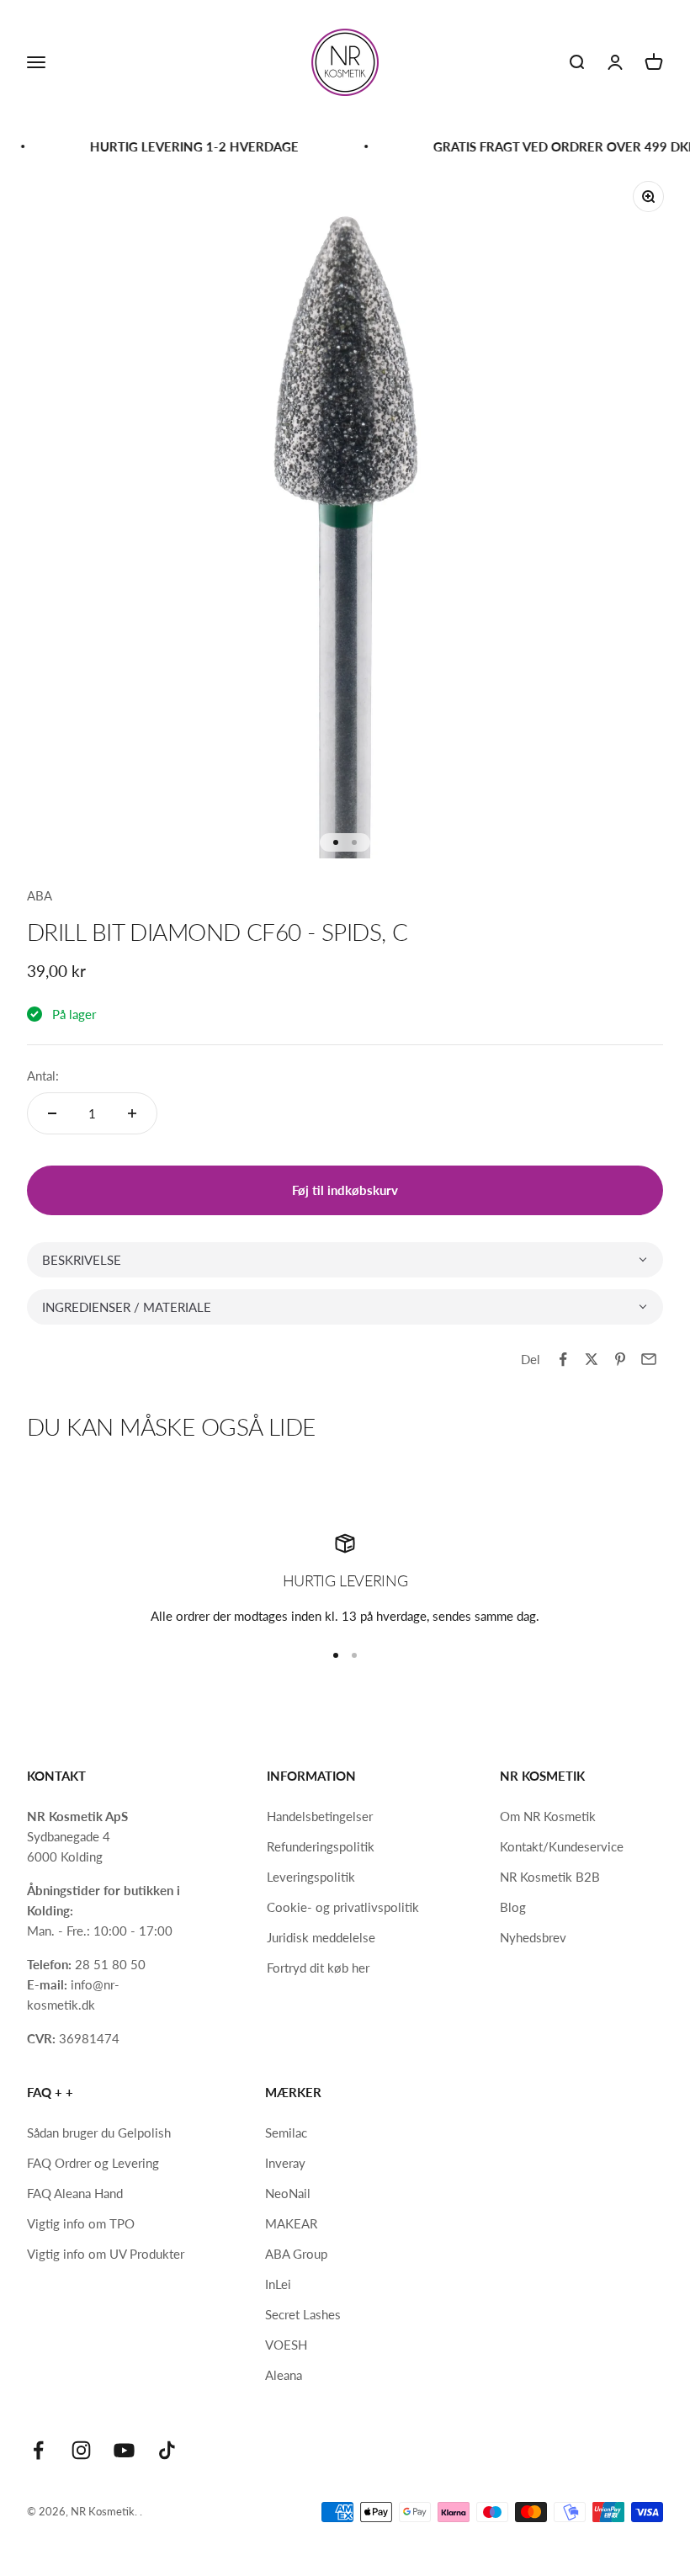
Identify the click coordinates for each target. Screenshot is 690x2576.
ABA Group (296, 2254)
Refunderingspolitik (321, 1846)
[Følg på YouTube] (124, 2450)
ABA (40, 895)
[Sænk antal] (52, 1113)
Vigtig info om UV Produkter (106, 2254)
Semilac (286, 2133)
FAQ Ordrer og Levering (93, 2163)
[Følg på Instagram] (81, 2450)
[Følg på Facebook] (38, 2450)
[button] (345, 1260)
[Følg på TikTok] (167, 2450)
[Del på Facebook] (563, 1359)
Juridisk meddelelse (321, 1937)
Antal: (43, 1076)
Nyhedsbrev (533, 1937)
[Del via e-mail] (649, 1359)
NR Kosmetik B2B (550, 1877)
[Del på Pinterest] (620, 1359)
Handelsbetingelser (320, 1816)
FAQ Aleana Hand (75, 2193)
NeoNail (288, 2193)
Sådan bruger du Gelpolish (99, 2133)
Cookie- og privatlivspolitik (343, 1907)
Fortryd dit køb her (318, 1968)
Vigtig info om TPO (81, 2223)
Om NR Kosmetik (548, 1816)
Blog (513, 1907)
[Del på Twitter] (592, 1359)
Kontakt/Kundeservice (562, 1846)
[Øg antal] (132, 1113)
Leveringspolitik (311, 1877)
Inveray (285, 2163)
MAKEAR (291, 2223)
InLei (278, 2284)
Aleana (284, 2375)
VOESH (286, 2345)
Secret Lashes (303, 2314)
